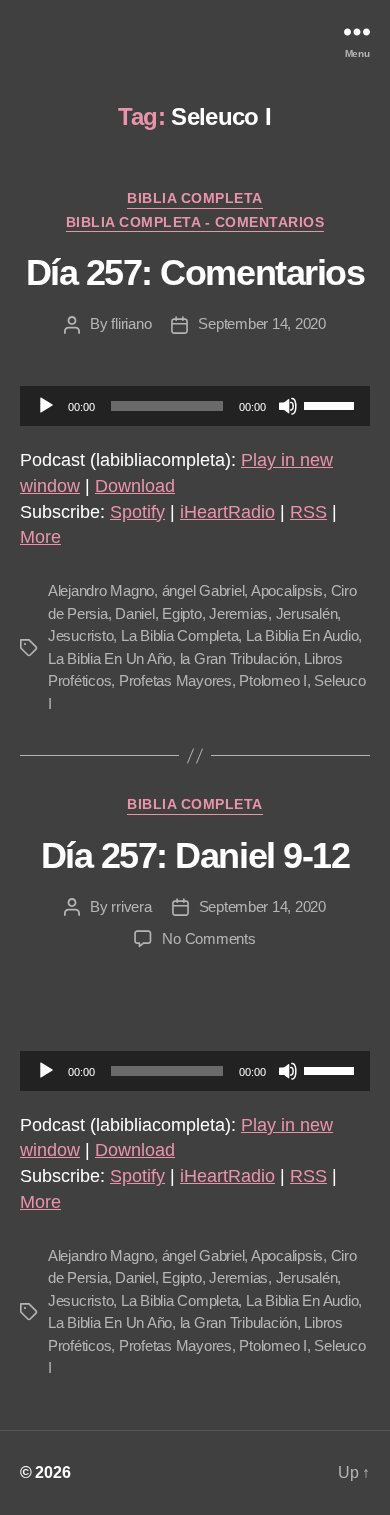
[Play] (46, 406)
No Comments (208, 938)
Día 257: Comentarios (195, 272)
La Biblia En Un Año (110, 658)
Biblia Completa (195, 198)
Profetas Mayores (175, 680)
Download (135, 486)
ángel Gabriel (203, 590)
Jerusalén (307, 613)
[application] (195, 406)
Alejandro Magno (101, 590)
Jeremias (238, 613)
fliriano (131, 323)
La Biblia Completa (179, 635)
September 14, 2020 (261, 323)
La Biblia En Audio (302, 635)
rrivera (131, 906)
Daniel (134, 613)
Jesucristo (80, 635)
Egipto (181, 613)
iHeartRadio (227, 512)
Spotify (137, 512)
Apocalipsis (287, 590)
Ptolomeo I (272, 680)
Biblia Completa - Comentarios (195, 222)
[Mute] (288, 406)
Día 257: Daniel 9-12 (195, 855)
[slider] (332, 404)
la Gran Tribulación (238, 658)
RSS (308, 512)
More (40, 537)
